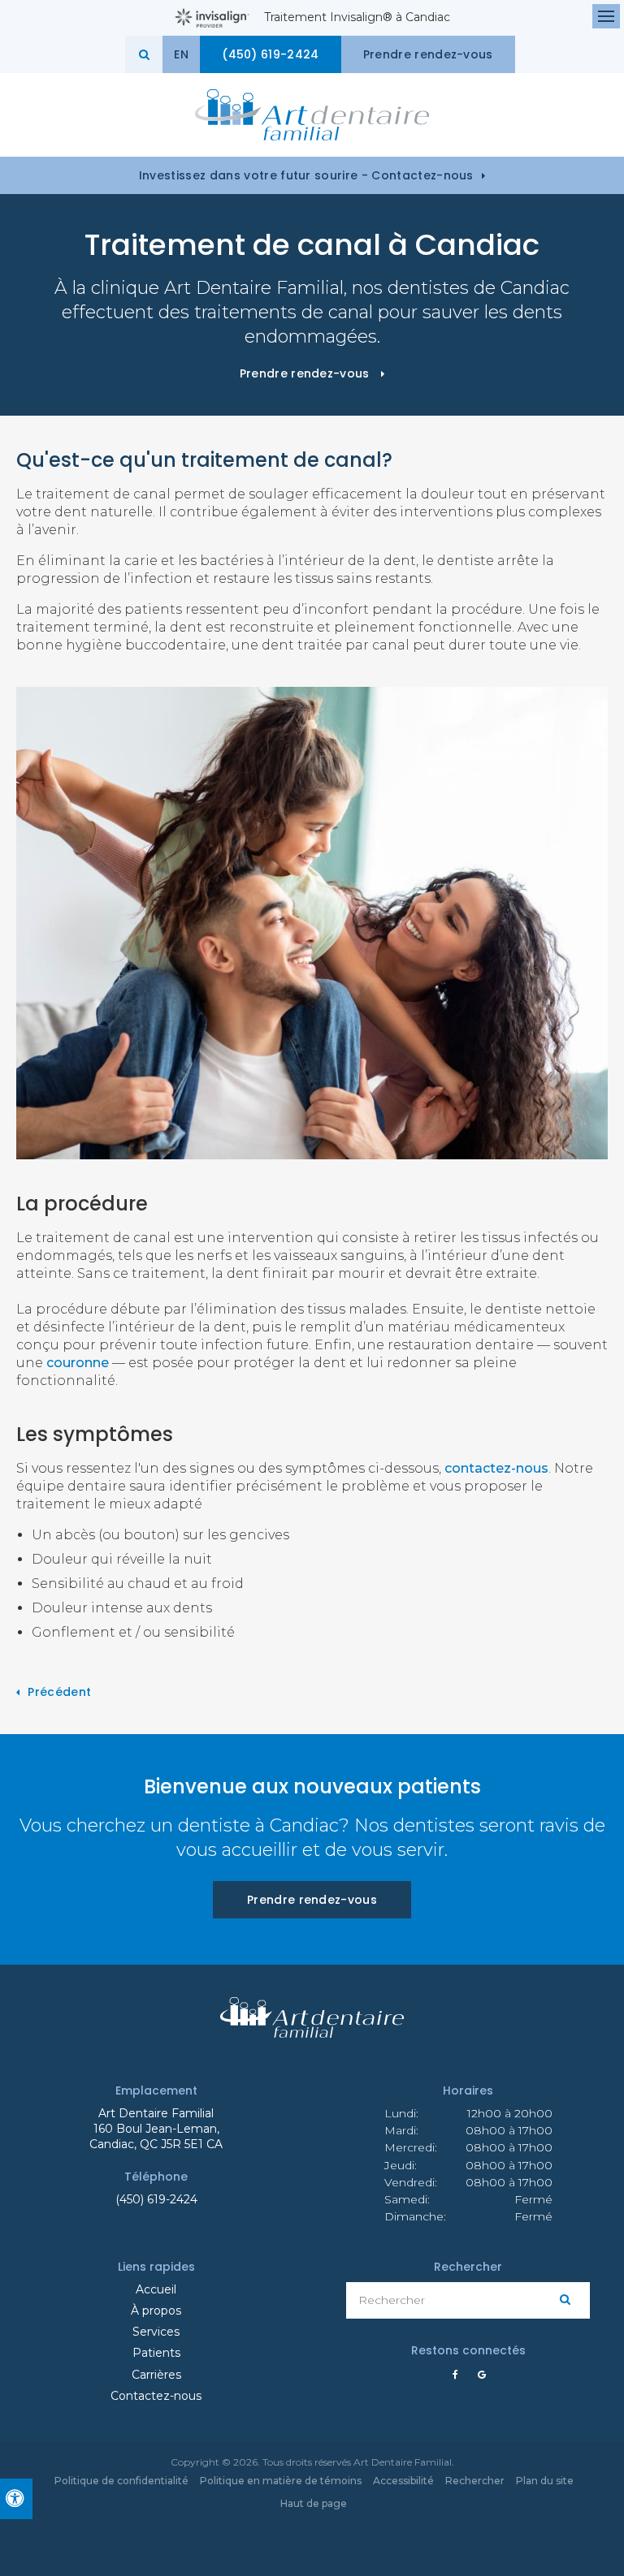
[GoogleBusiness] (478, 2375)
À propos (156, 2311)
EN (181, 54)
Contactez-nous (156, 2396)
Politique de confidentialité (121, 2481)
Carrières (156, 2375)
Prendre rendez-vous (312, 1900)
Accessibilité (403, 2481)
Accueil (156, 2289)
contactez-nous (496, 1468)
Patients (156, 2353)
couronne (78, 1363)
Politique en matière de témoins (281, 2481)
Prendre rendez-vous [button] (428, 54)
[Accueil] (312, 115)
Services (156, 2332)
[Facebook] (458, 2375)
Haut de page (314, 2503)
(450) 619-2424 (156, 2199)
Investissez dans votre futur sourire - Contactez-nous (306, 175)
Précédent (59, 1692)
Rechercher (475, 2481)
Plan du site (545, 2481)
